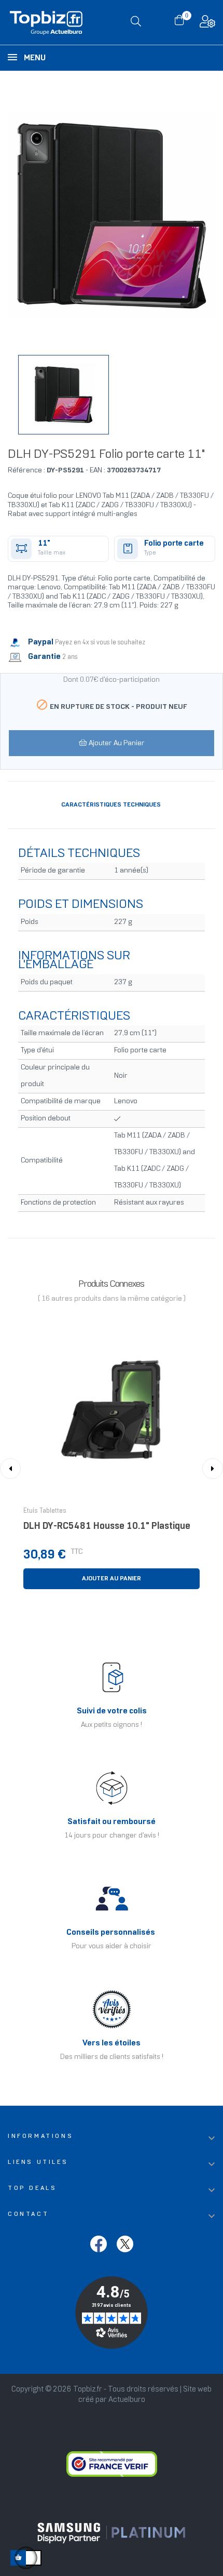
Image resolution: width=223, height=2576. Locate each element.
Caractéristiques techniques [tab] (111, 805)
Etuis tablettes (45, 1511)
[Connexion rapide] (207, 24)
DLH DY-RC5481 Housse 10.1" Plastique (107, 1527)
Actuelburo (127, 2400)
